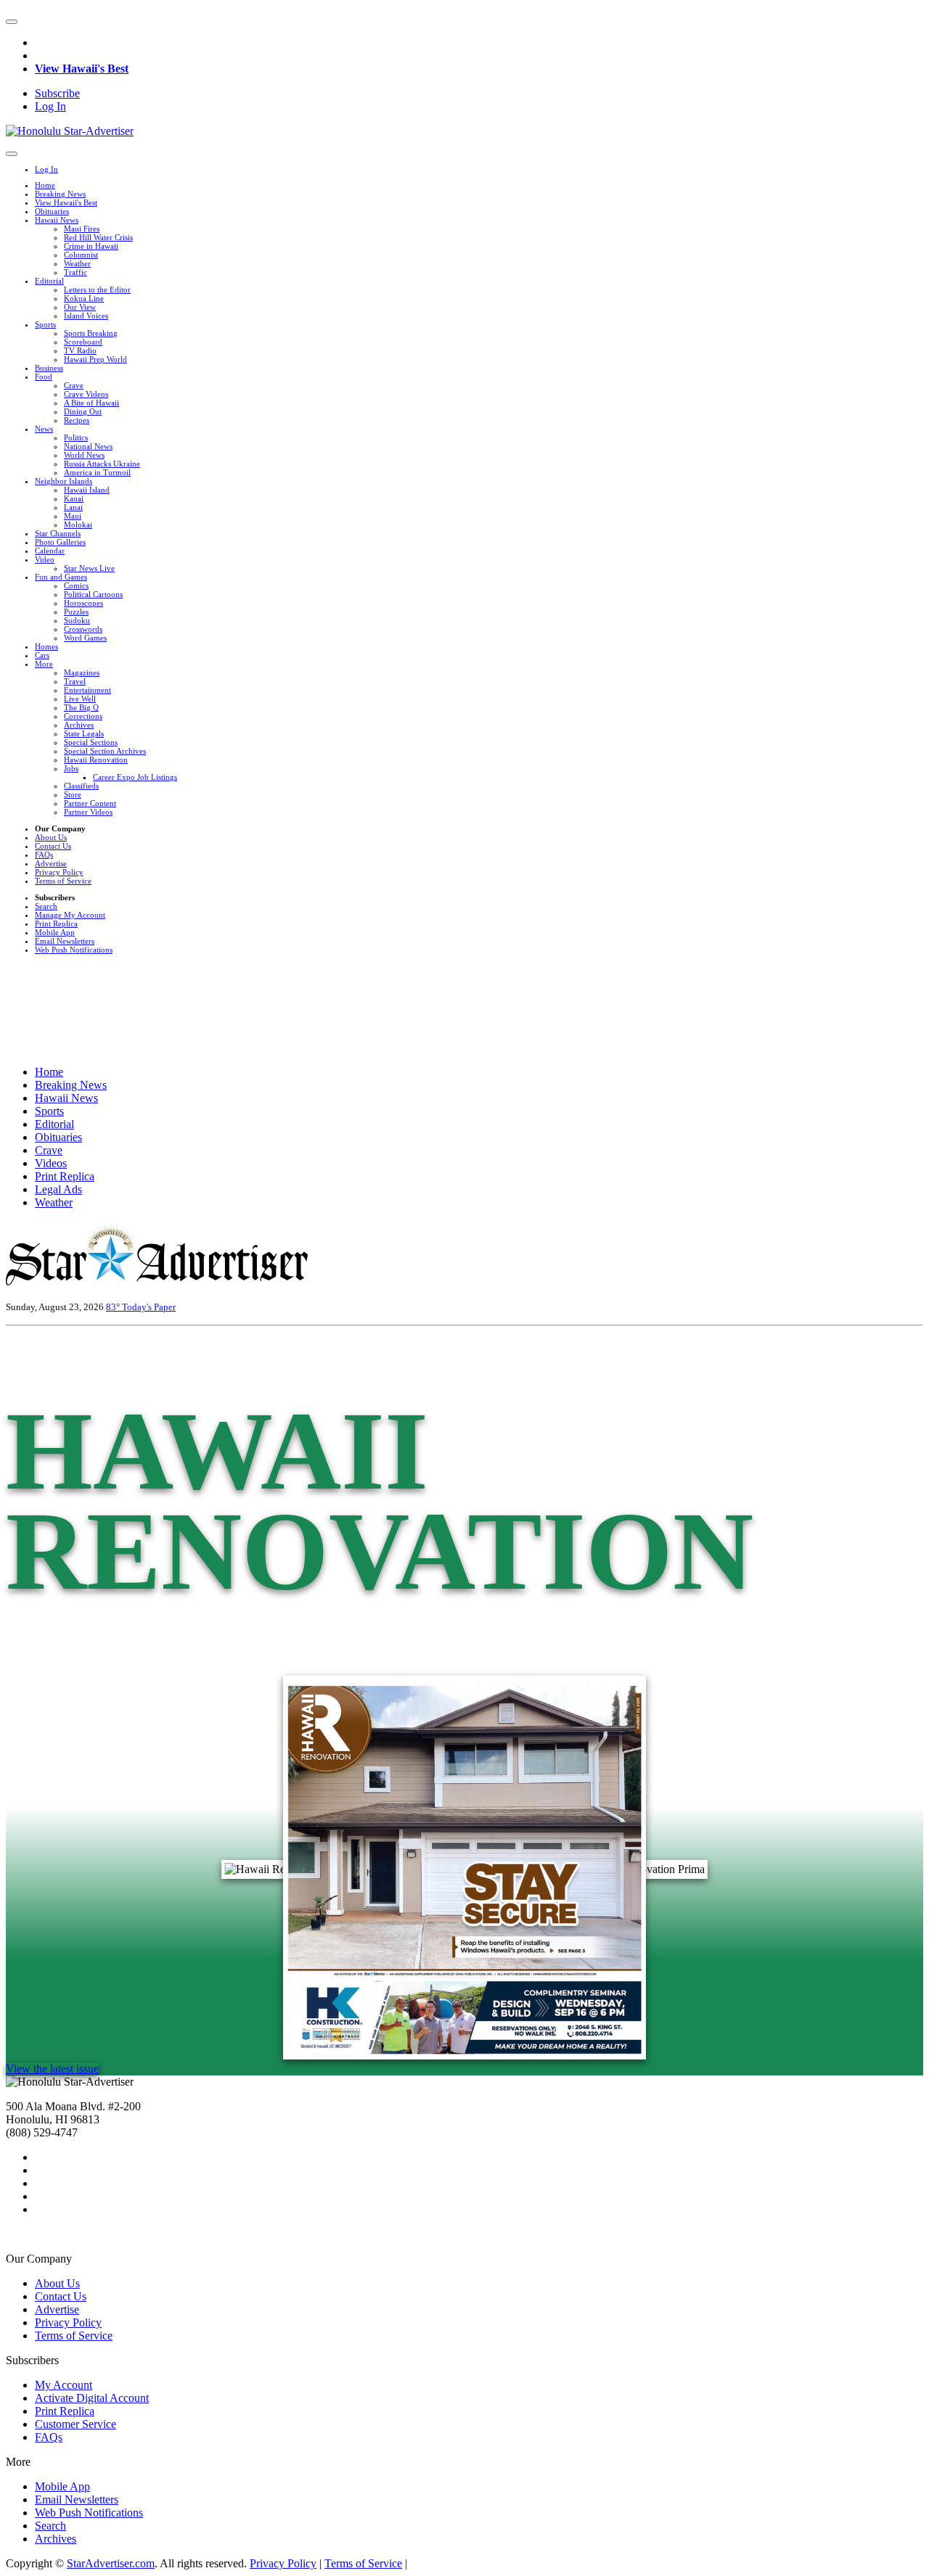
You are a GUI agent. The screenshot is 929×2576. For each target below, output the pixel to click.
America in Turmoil (97, 472)
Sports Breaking (91, 333)
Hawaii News (57, 220)
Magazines (82, 672)
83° (114, 1307)
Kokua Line (84, 298)
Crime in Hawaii (91, 246)
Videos (51, 1163)
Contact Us (53, 846)
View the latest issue (52, 2069)
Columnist (81, 255)
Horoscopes (83, 603)
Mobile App (55, 932)
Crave (74, 385)
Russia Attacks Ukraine (102, 464)
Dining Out (83, 411)
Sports (45, 324)
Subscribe (57, 93)
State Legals (84, 733)
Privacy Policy (59, 872)
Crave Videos (86, 394)
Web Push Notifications (74, 950)
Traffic (75, 272)
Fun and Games (61, 577)
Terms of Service (63, 881)
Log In (50, 106)
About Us (51, 837)
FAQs (44, 855)
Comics (76, 585)
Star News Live (89, 568)
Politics (76, 437)
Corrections (83, 716)
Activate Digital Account (92, 2398)
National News (88, 446)
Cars (42, 655)
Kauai (74, 498)
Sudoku (77, 620)
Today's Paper (149, 1307)
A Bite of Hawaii (91, 403)
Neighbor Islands (64, 481)
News (44, 429)
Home (45, 185)
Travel (75, 681)
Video (45, 559)
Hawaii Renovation (96, 760)
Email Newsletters (65, 941)
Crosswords (83, 629)
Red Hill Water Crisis (98, 237)
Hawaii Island (87, 490)
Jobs (71, 768)
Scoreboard (83, 342)
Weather (77, 263)
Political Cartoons (93, 594)
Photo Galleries (60, 542)
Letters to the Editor (97, 289)
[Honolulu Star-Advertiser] (70, 131)
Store (73, 794)
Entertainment (87, 690)
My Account (64, 2385)
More (44, 664)
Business (49, 368)
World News (84, 455)
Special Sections (91, 742)
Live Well (80, 699)
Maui (73, 516)
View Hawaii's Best (82, 69)
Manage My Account (70, 915)
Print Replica (56, 923)
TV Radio (80, 350)
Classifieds (81, 786)
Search (46, 906)
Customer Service (75, 2424)
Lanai (73, 507)
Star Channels (58, 533)
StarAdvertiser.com (111, 2563)
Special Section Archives (105, 751)
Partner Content (90, 803)
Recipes (77, 420)
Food (44, 376)
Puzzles (76, 612)
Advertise (51, 863)
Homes (46, 646)
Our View (80, 307)
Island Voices (86, 316)
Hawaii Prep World (95, 359)
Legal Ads (58, 1189)
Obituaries (52, 211)
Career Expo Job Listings (135, 777)
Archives (79, 725)
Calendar (50, 551)
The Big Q (81, 707)
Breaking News (60, 194)
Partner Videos (88, 812)
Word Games (85, 638)
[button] (12, 22)
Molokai (78, 524)
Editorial (49, 281)
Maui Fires (82, 229)
